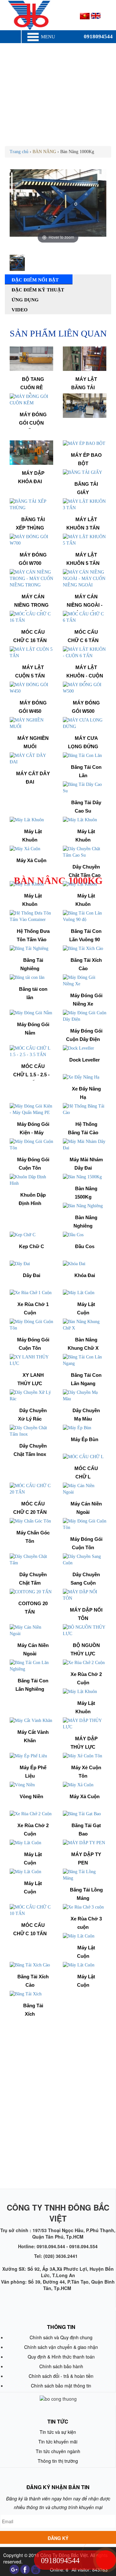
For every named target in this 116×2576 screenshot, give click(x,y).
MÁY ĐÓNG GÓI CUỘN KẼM (33, 423)
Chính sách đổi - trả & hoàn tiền (61, 2376)
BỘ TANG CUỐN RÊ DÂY (32, 388)
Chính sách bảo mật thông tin (61, 2386)
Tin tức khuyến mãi (58, 2442)
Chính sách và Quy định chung (61, 2337)
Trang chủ (19, 152)
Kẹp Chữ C (32, 1246)
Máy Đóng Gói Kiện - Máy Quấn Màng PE (31, 1133)
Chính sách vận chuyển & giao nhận (61, 2347)
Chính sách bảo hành (61, 2366)
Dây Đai (32, 1275)
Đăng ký (58, 2538)
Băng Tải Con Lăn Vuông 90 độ (85, 940)
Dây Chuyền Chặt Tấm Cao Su (85, 875)
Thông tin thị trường (58, 2461)
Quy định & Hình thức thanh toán (61, 2357)
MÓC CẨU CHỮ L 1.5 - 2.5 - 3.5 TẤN (31, 1075)
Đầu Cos (85, 1246)
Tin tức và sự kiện (58, 2432)
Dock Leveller (85, 1060)
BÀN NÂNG (44, 152)
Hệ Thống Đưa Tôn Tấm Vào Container (33, 940)
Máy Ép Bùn (85, 1439)
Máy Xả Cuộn (31, 860)
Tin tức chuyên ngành (58, 2451)
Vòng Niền (31, 1796)
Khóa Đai (85, 1275)
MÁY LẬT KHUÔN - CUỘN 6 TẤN (85, 676)
